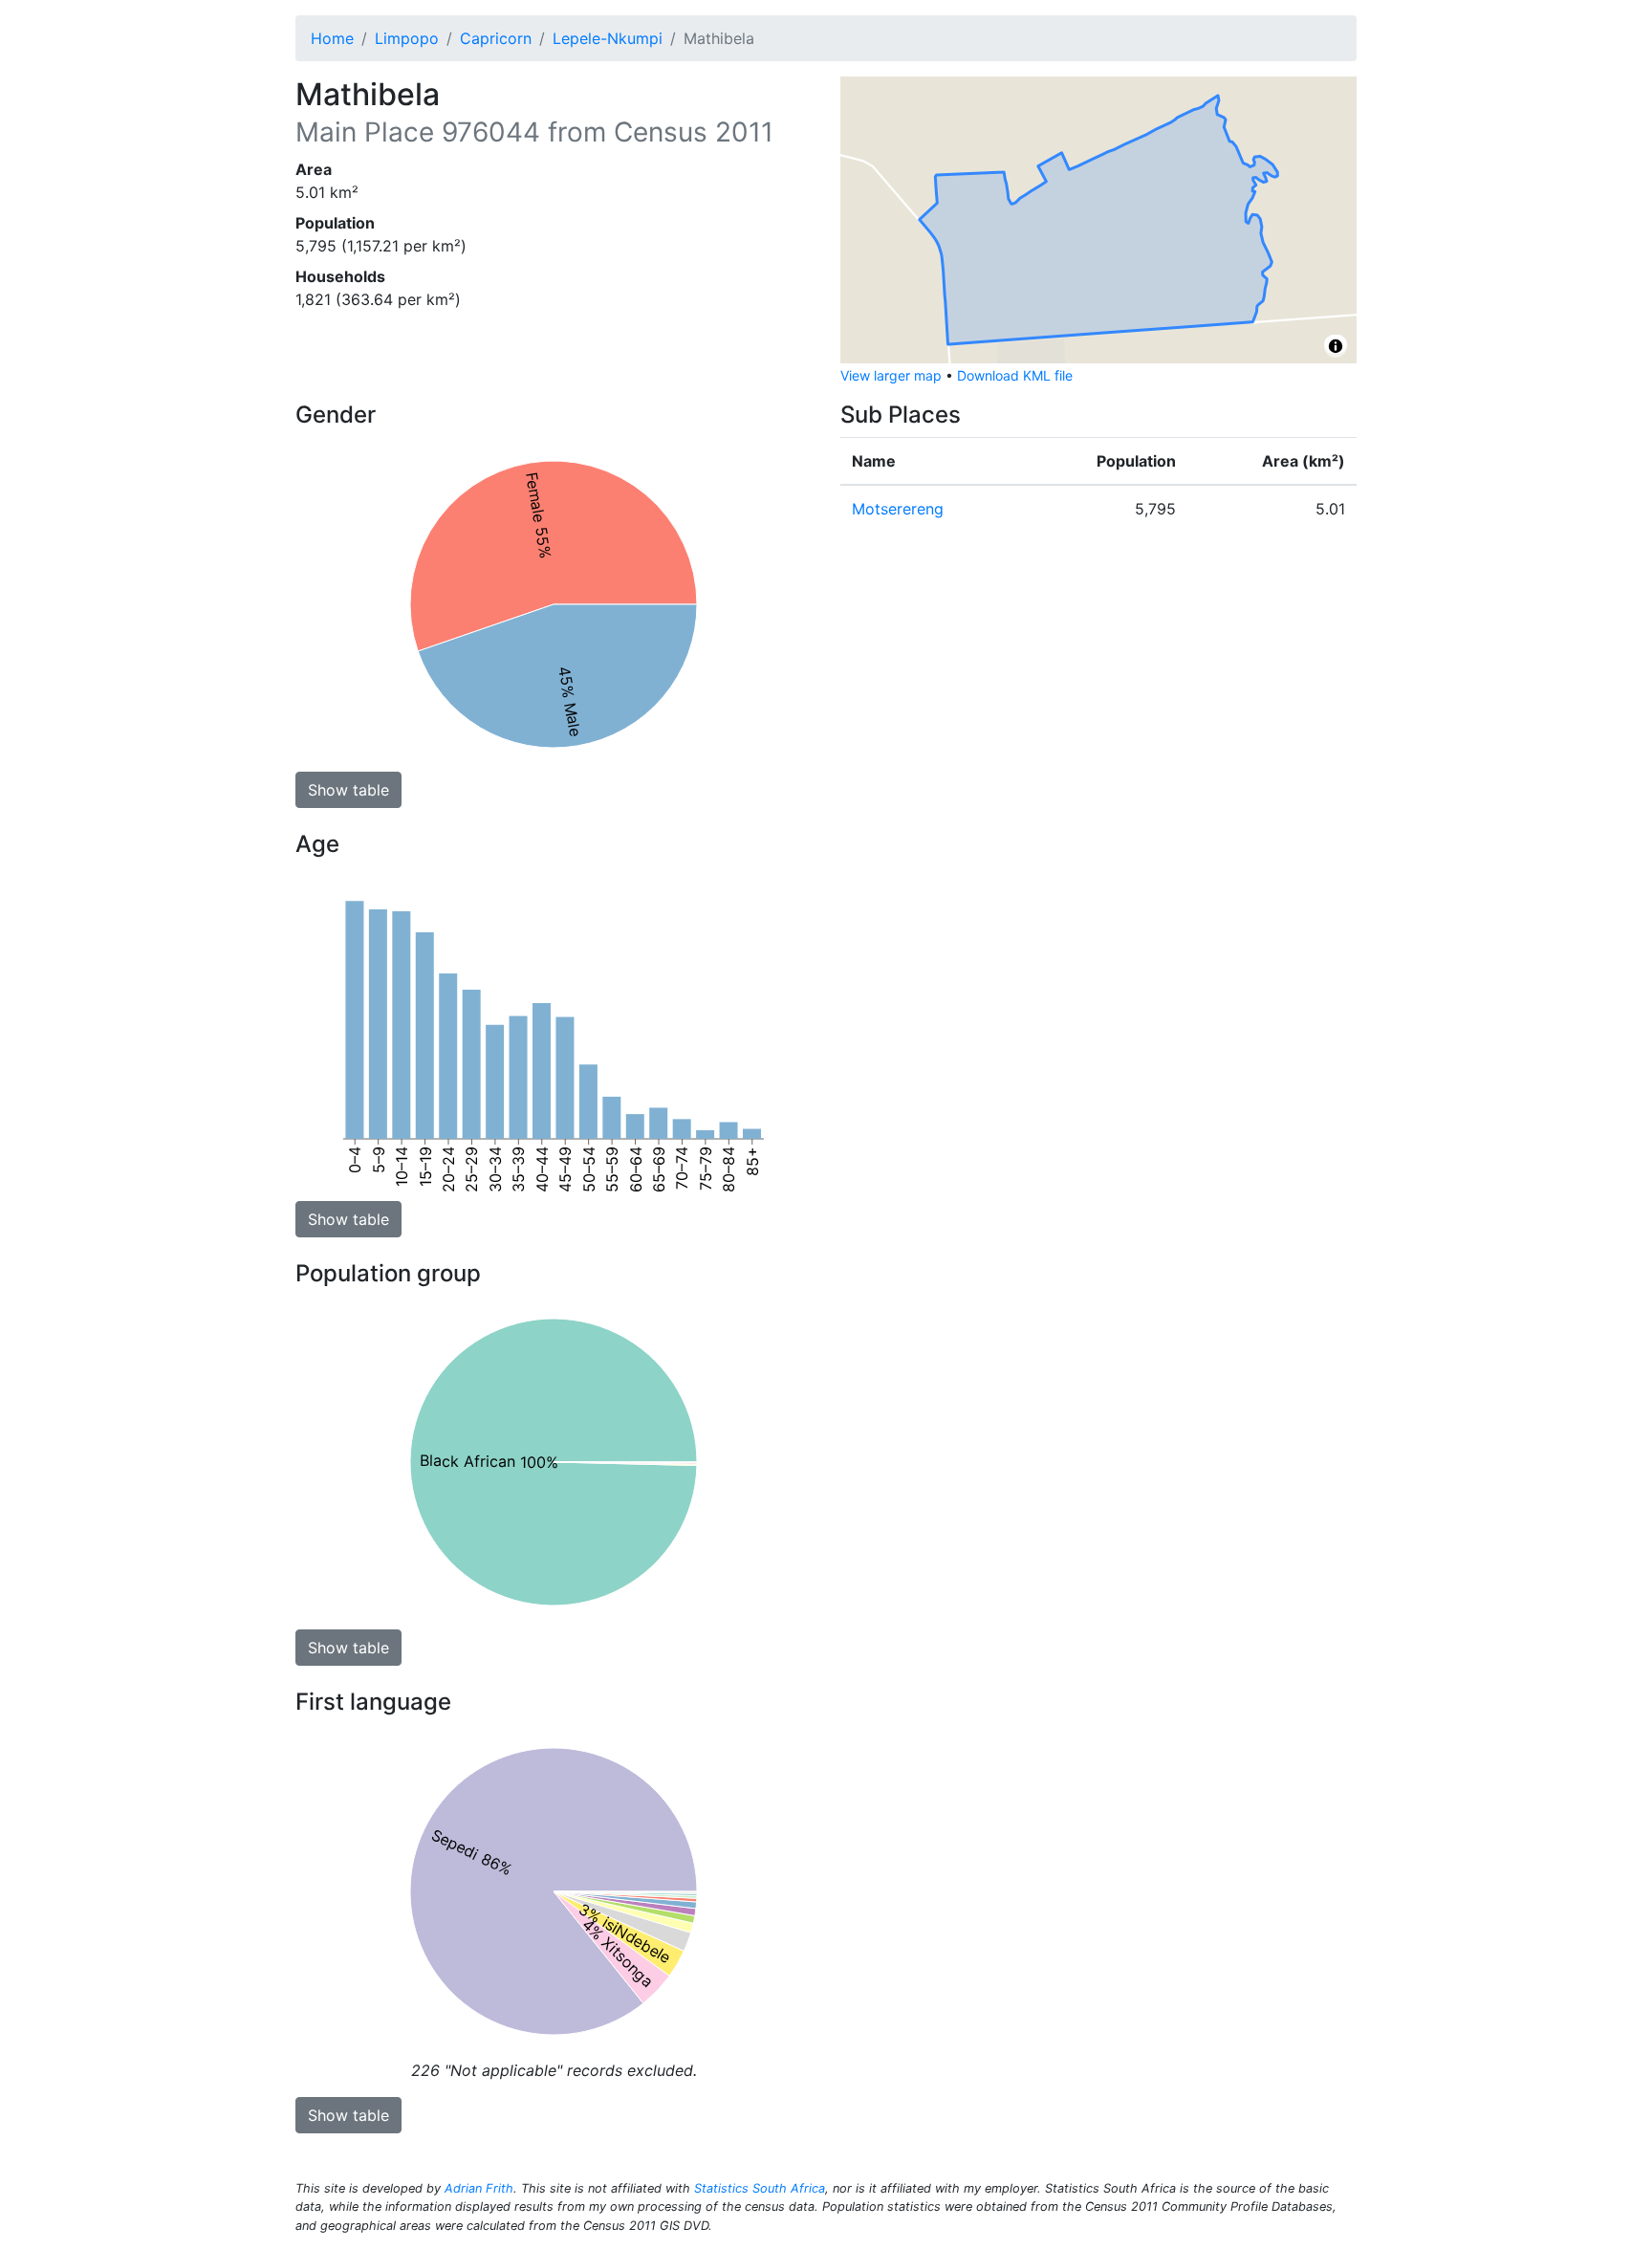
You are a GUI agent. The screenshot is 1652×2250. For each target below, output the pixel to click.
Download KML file (1015, 375)
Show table (348, 790)
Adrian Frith (479, 2188)
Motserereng (898, 509)
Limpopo (407, 38)
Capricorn (496, 38)
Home (332, 38)
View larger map (891, 375)
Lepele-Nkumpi (608, 38)
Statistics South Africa (760, 2188)
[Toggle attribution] (1336, 346)
